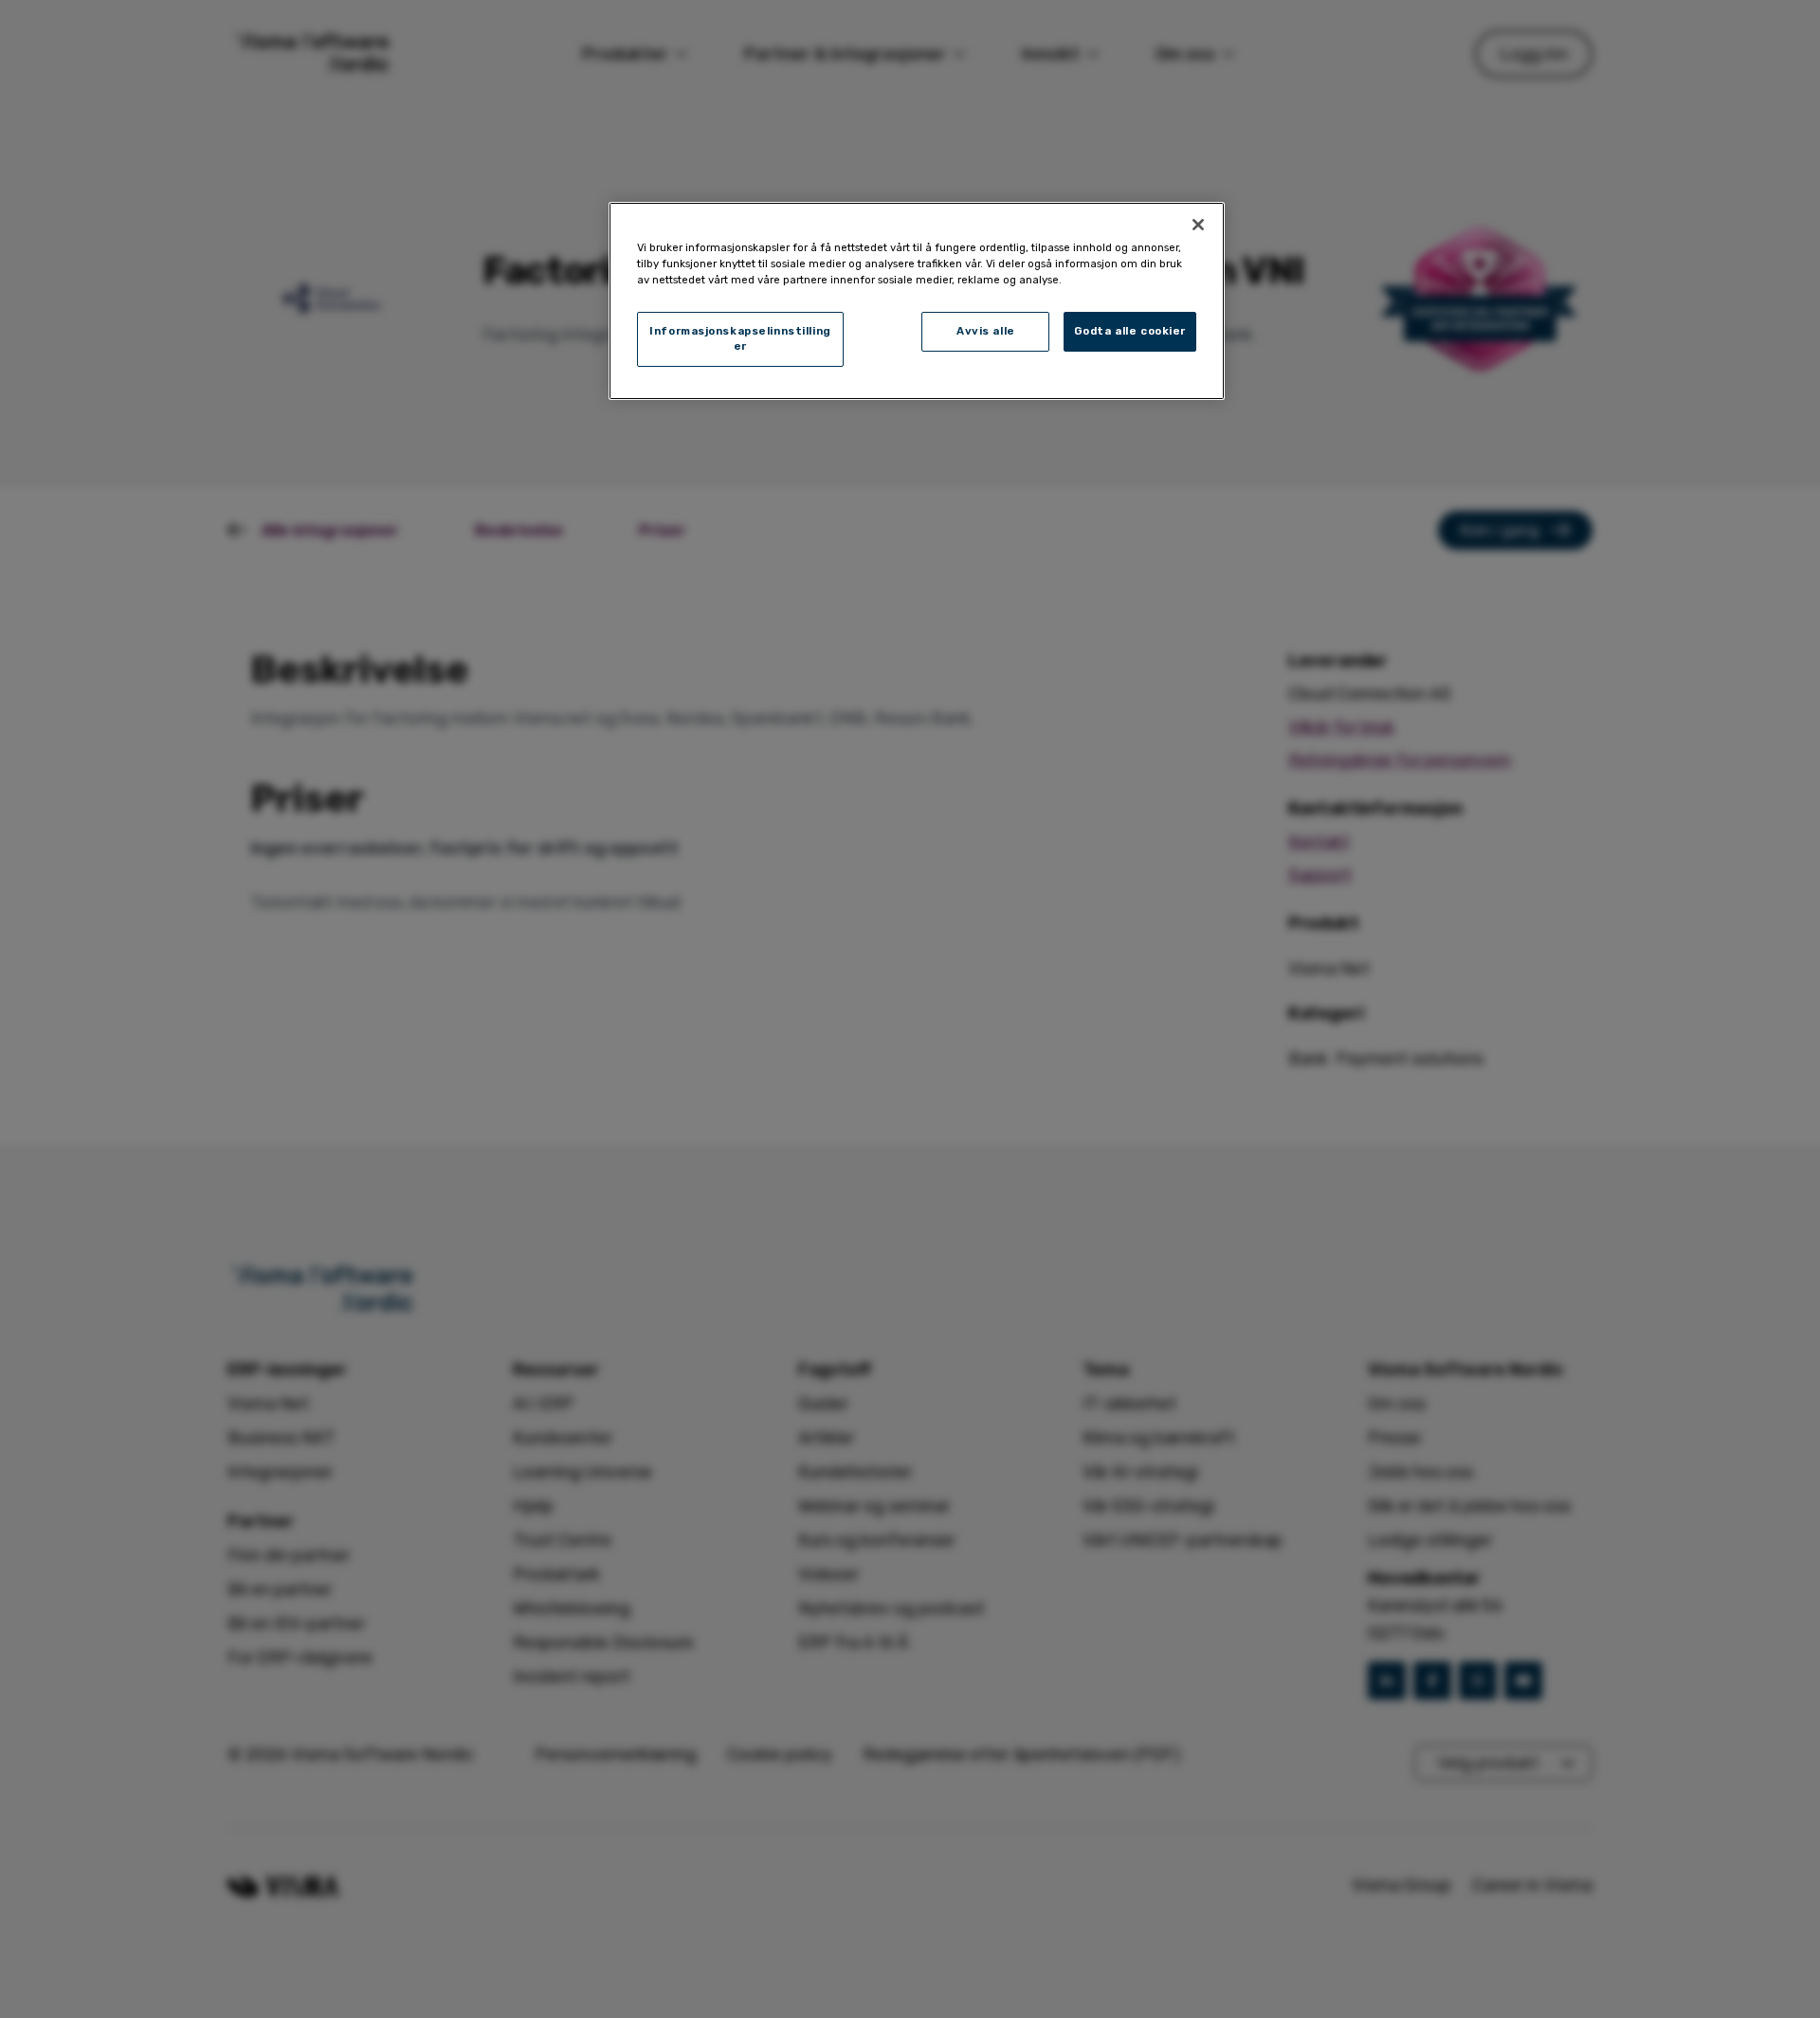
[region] (917, 301)
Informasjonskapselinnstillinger (740, 338)
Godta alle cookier (1130, 331)
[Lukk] (1198, 225)
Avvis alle (986, 331)
